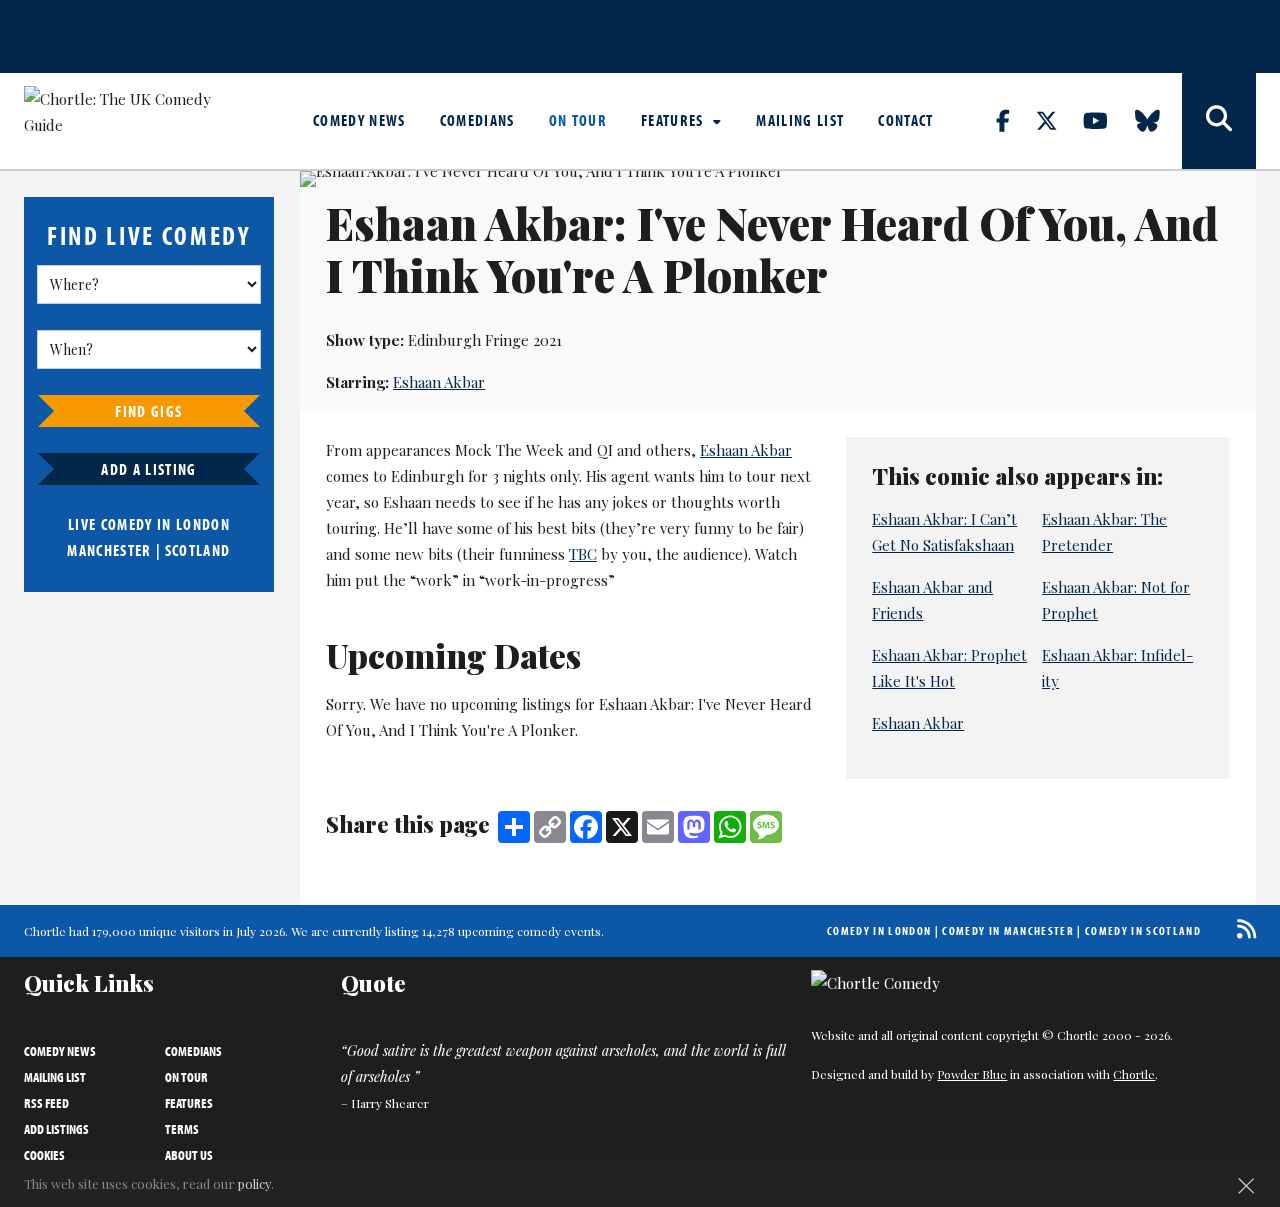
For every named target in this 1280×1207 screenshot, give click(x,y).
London (203, 524)
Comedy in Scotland (1143, 930)
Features (674, 120)
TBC (583, 554)
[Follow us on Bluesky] (1159, 120)
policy (254, 1183)
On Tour (578, 120)
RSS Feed (46, 1103)
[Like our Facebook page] (1014, 120)
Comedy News (359, 120)
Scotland (198, 550)
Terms (182, 1129)
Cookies (44, 1155)
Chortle (1134, 1074)
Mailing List (800, 120)
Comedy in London (879, 930)
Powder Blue (972, 1074)
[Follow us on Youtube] (1107, 120)
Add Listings (56, 1129)
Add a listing (148, 469)
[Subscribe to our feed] (1241, 928)
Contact (905, 120)
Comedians (477, 120)
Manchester (109, 550)
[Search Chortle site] (1219, 121)
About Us (189, 1155)
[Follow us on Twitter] (1058, 120)
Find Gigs (148, 411)
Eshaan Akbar (439, 382)
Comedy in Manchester (1008, 930)
